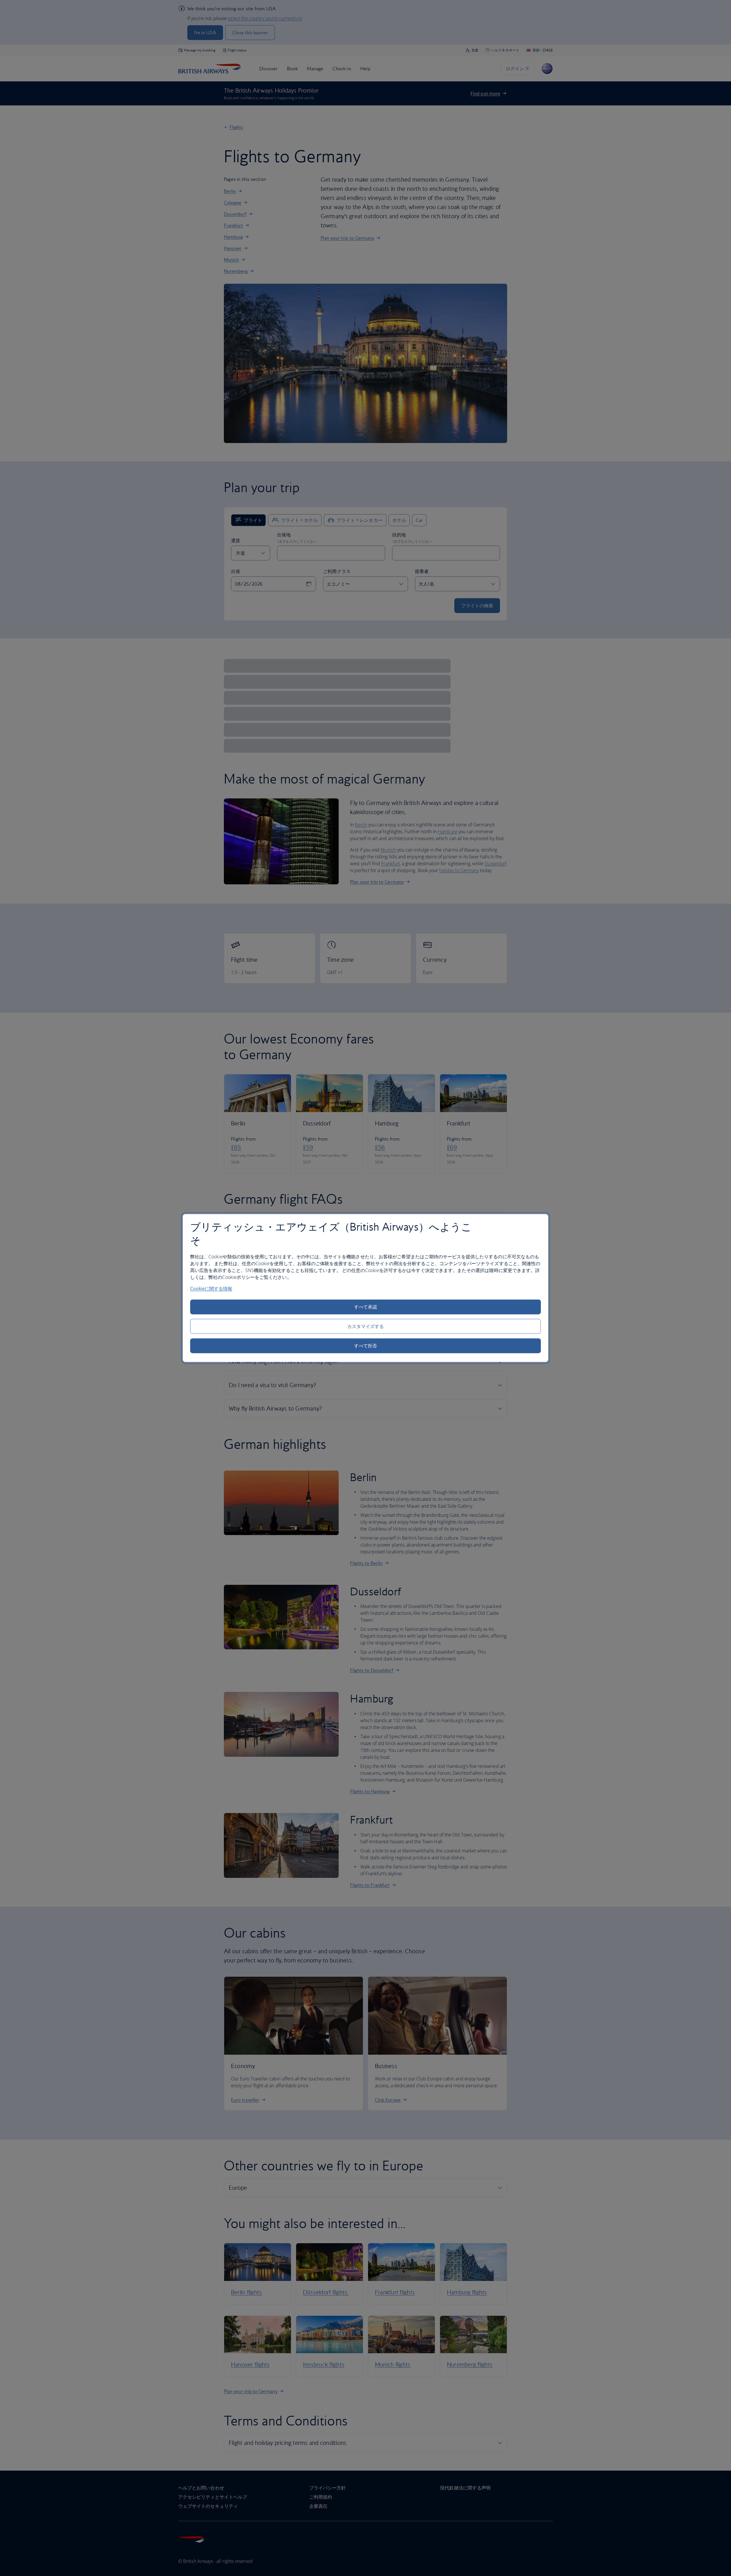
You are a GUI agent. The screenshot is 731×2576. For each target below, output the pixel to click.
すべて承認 (365, 1307)
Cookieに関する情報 (211, 1289)
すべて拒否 (365, 1346)
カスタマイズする (366, 1326)
